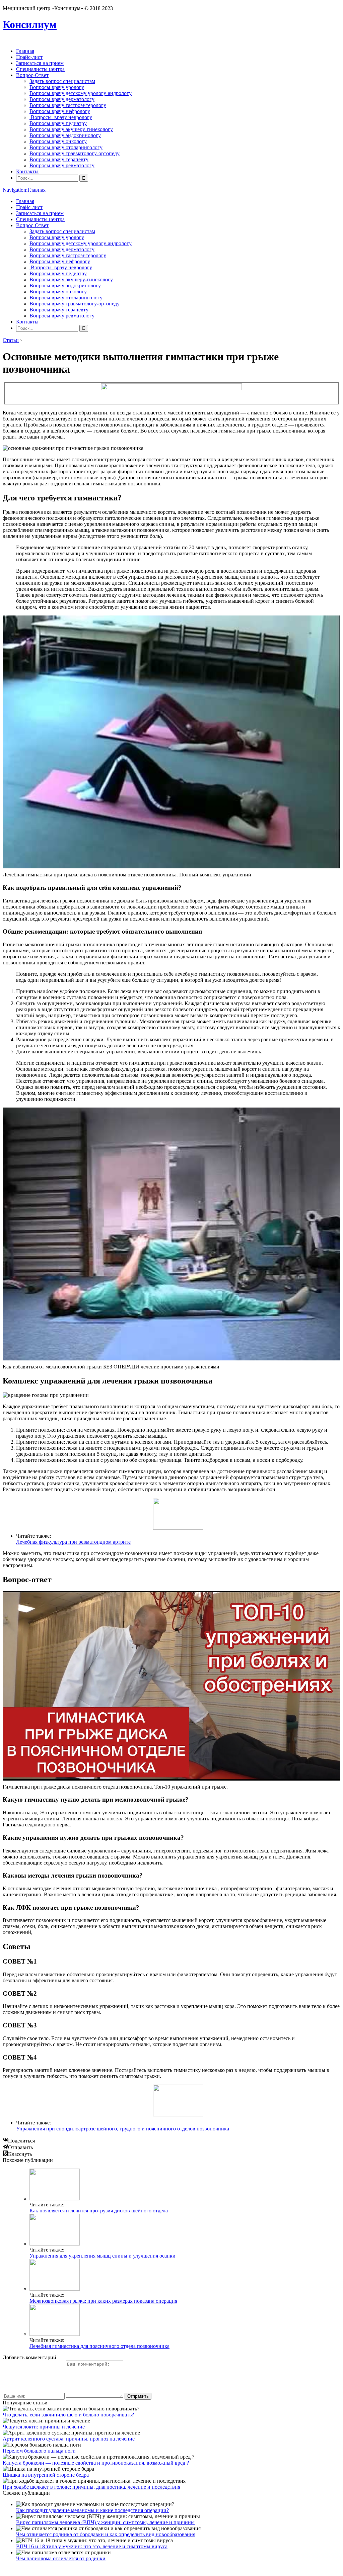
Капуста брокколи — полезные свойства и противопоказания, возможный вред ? (96, 2463)
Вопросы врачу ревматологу (62, 165)
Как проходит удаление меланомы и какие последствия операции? (92, 2510)
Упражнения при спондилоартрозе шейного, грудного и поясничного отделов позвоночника (123, 2129)
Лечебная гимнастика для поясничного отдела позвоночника (99, 2346)
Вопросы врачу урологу (57, 87)
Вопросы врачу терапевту (59, 159)
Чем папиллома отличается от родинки (61, 2558)
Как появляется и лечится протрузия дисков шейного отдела (99, 2211)
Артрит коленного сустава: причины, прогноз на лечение (69, 2439)
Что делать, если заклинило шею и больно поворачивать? (68, 2415)
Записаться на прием (40, 63)
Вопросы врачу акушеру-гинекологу (71, 129)
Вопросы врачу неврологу (61, 117)
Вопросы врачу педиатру (58, 123)
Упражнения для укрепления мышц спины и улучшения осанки (102, 2256)
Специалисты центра (40, 69)
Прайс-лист (29, 57)
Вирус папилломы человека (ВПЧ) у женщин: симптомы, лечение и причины (105, 2522)
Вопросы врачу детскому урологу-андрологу (81, 93)
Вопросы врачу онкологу (58, 141)
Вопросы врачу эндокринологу (65, 135)
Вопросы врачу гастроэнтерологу (68, 105)
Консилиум (30, 24)
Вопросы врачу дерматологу (62, 99)
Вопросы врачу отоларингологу (66, 147)
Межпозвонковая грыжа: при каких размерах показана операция (103, 2301)
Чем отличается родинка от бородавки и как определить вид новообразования (106, 2534)
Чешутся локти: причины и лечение (44, 2427)
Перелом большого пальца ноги (39, 2451)
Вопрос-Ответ (32, 75)
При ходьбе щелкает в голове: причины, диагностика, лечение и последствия (91, 2487)
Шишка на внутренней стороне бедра (46, 2475)
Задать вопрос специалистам (62, 81)
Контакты (27, 171)
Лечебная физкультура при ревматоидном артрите (73, 1542)
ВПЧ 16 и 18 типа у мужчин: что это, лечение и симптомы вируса (92, 2546)
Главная (25, 51)
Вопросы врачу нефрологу (60, 111)
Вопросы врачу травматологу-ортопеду (75, 153)
